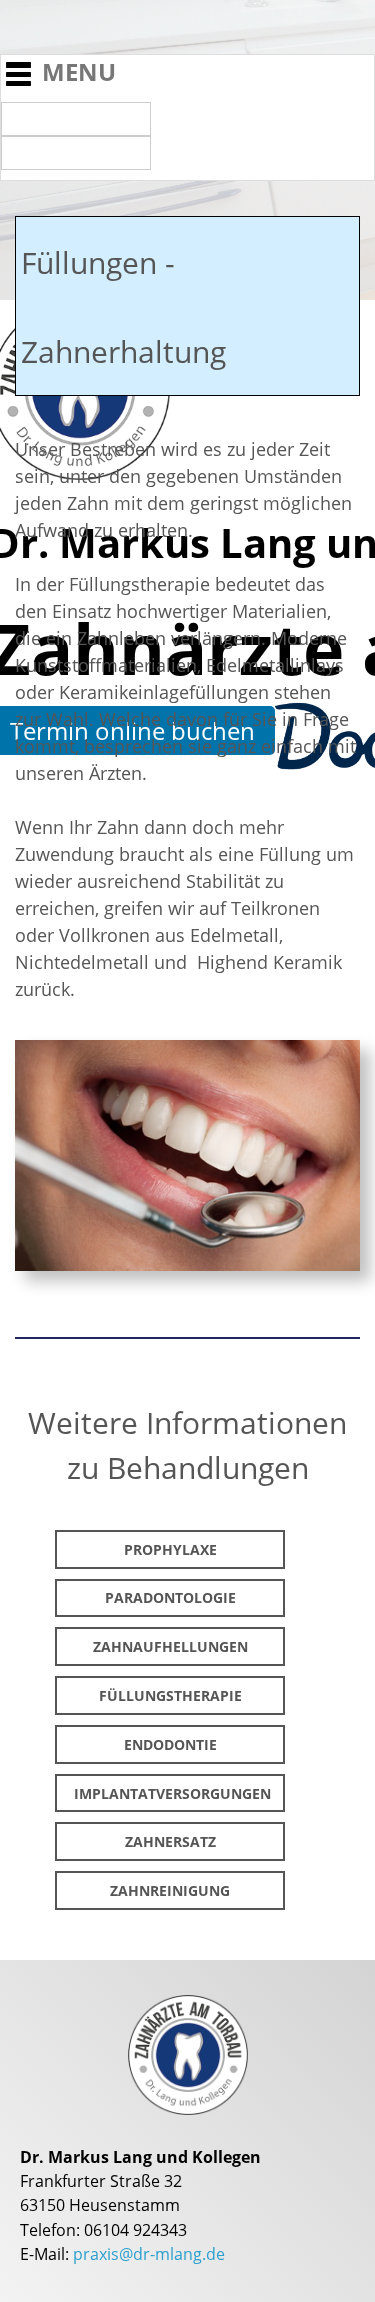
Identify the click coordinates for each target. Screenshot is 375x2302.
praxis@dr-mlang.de (149, 2254)
